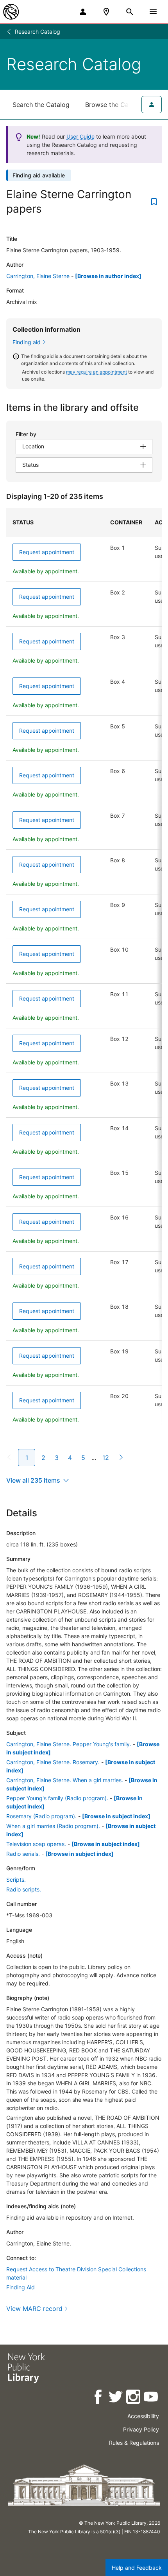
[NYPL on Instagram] (134, 2398)
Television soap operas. (36, 1844)
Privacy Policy (141, 2429)
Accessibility (143, 2416)
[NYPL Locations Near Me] (106, 12)
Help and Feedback (137, 2568)
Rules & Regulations (134, 2443)
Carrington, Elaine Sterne (38, 276)
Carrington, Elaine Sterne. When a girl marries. (65, 1780)
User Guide (80, 136)
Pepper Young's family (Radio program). (57, 1798)
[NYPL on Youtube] (151, 2398)
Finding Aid (21, 2287)
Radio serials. (23, 1854)
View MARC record (34, 2309)
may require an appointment (97, 372)
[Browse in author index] (108, 276)
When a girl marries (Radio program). (53, 1826)
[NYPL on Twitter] (116, 2398)
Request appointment (47, 552)
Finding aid (27, 342)
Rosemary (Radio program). (41, 1816)
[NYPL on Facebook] (99, 2398)
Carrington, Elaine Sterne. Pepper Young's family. (69, 1744)
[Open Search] (130, 12)
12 (106, 1458)
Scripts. (16, 1880)
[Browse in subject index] (116, 1816)
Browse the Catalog (114, 105)
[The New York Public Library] (11, 12)
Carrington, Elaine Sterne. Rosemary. (53, 1762)
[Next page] (120, 1457)
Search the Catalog (41, 105)
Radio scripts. (24, 1889)
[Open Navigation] (153, 12)
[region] (84, 969)
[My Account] (83, 12)
